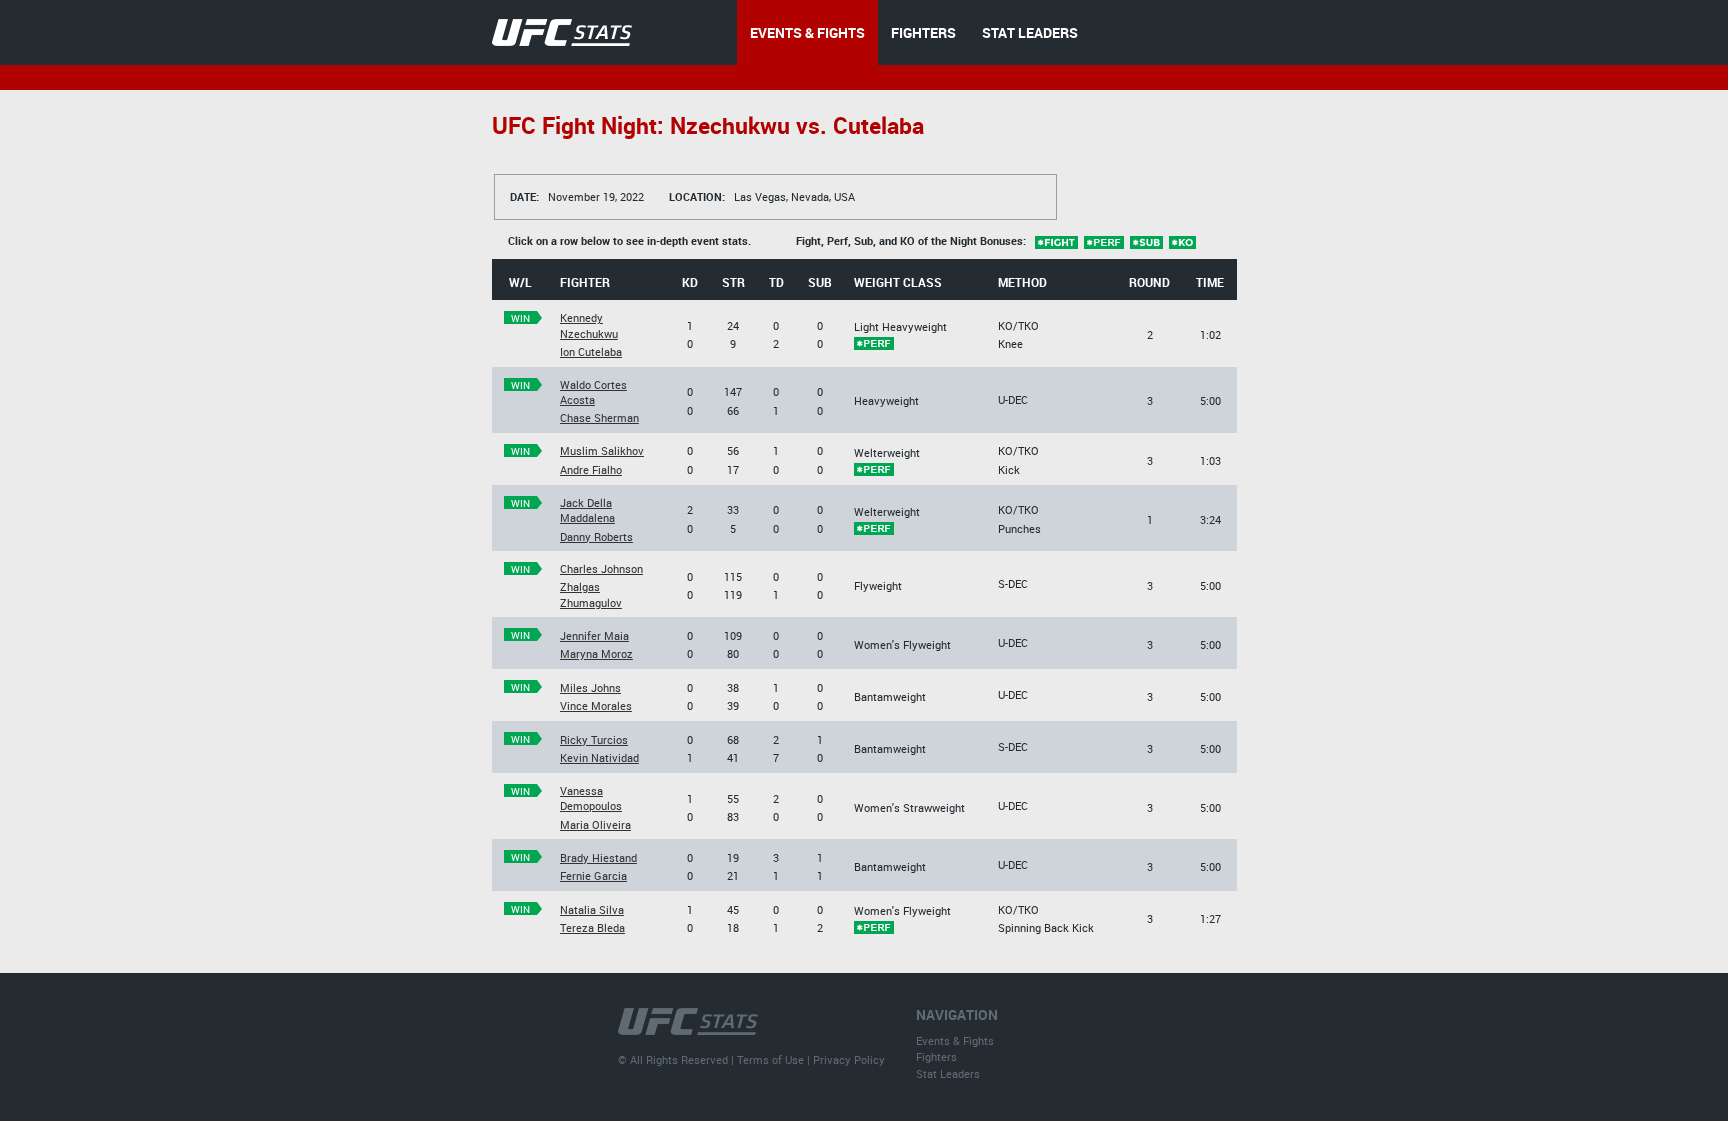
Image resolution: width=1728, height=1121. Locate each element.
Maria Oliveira (595, 824)
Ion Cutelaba (591, 351)
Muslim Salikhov (602, 450)
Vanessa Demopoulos (591, 798)
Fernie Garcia (593, 875)
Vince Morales (596, 705)
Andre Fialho (591, 469)
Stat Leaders (948, 1073)
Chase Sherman (599, 417)
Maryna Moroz (596, 653)
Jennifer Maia (594, 635)
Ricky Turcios (594, 739)
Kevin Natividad (599, 757)
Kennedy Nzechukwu (589, 325)
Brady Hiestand (598, 857)
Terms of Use (770, 1059)
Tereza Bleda (592, 927)
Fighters (936, 1056)
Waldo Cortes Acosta (593, 392)
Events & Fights (955, 1040)
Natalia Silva (592, 909)
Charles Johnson (601, 568)
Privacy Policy (849, 1059)
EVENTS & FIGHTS (807, 32)
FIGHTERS (923, 32)
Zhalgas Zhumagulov (591, 594)
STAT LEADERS (1030, 32)
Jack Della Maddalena (587, 510)
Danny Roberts (596, 536)
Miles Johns (590, 687)
